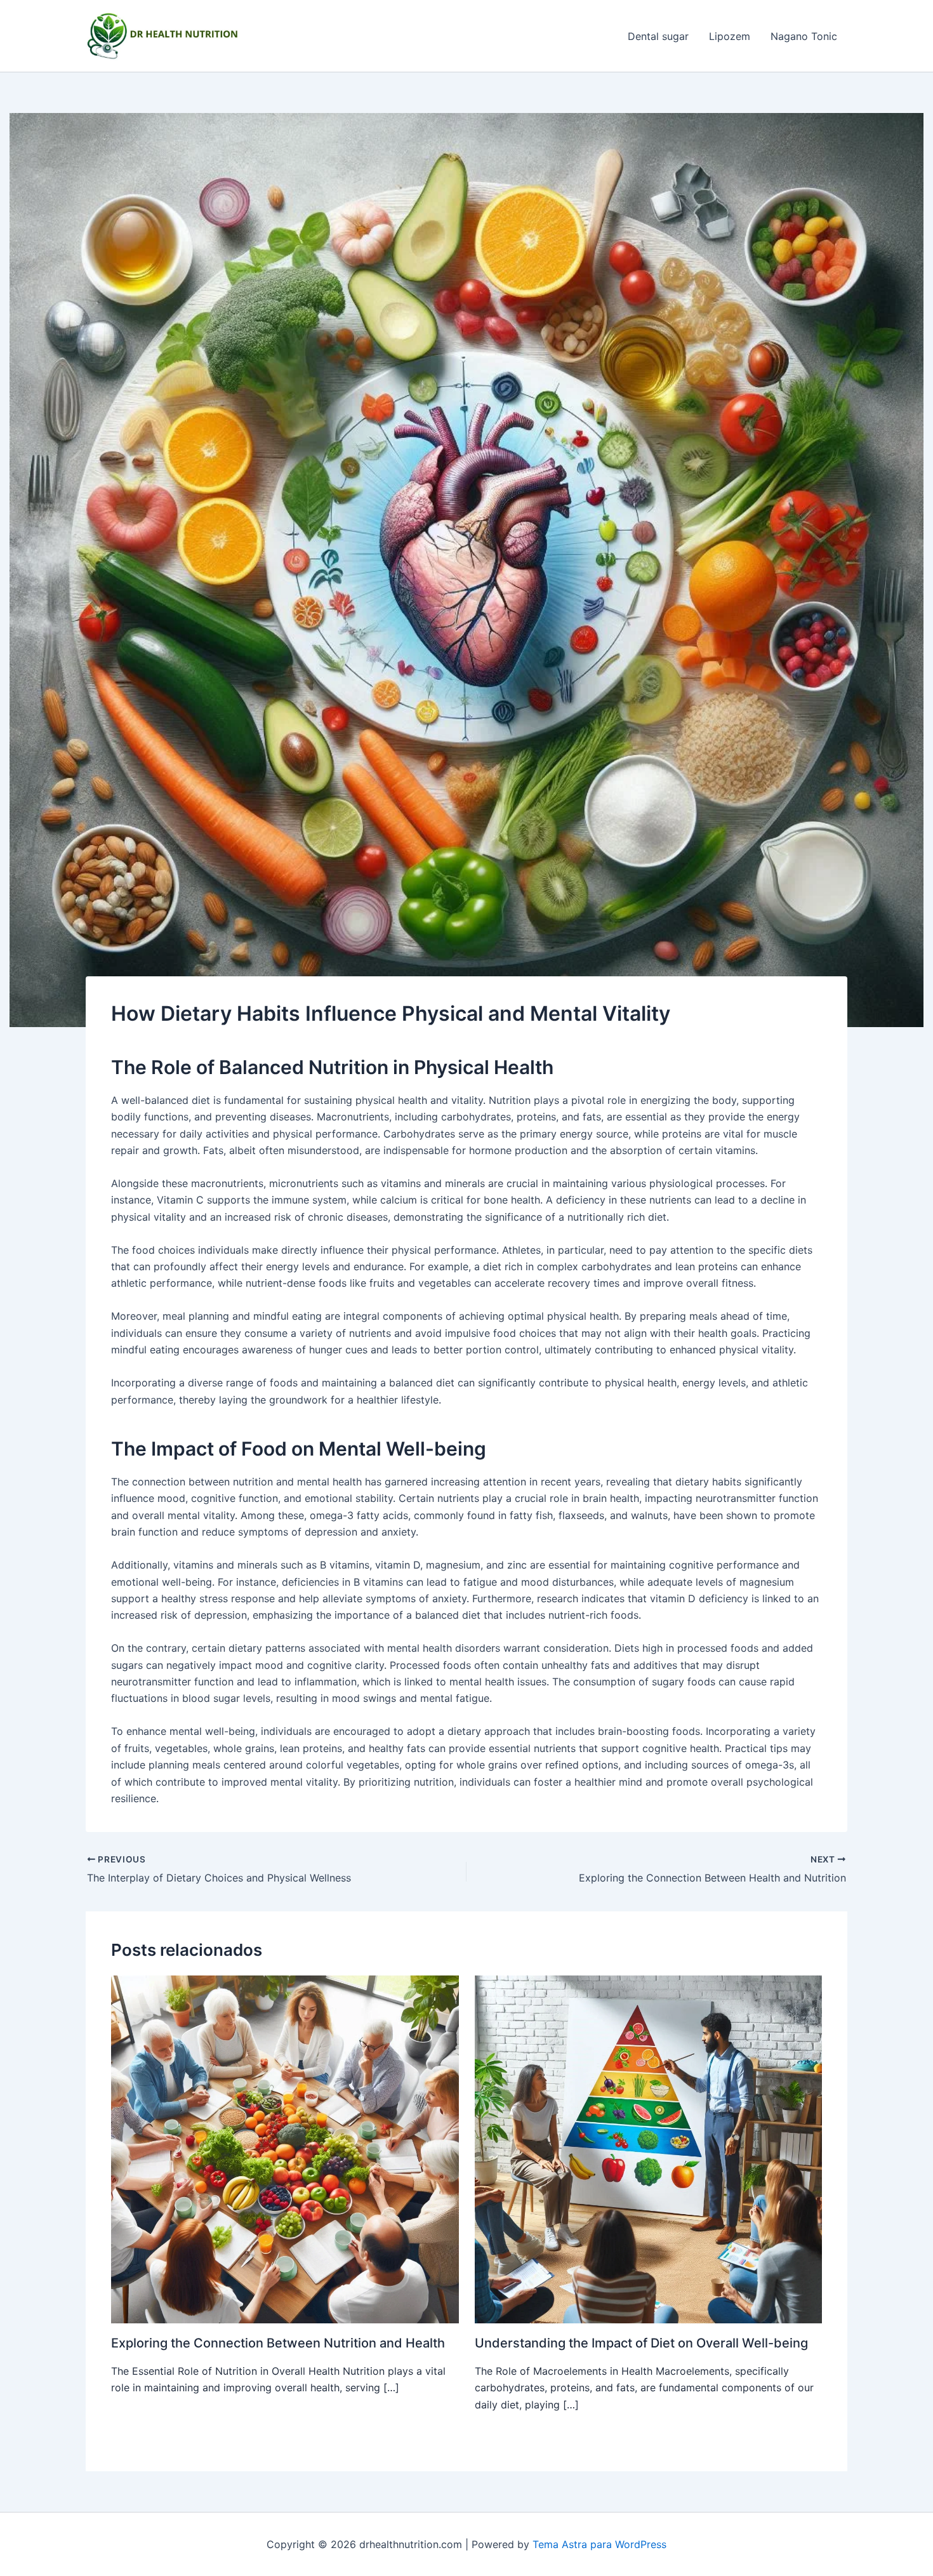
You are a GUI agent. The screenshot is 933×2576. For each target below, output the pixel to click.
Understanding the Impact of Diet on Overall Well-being (641, 2343)
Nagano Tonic (804, 36)
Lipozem (730, 36)
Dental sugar (658, 36)
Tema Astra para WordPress (599, 2544)
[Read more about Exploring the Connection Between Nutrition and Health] (285, 2148)
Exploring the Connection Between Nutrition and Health (278, 2343)
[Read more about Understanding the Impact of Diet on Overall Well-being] (649, 2148)
